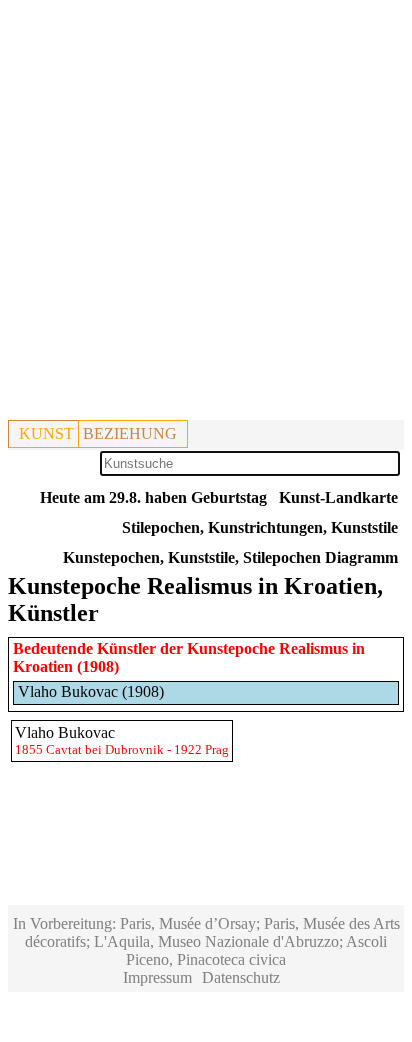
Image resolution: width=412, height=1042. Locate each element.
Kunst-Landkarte (338, 497)
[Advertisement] (206, 214)
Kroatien (43, 666)
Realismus (313, 648)
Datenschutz (241, 977)
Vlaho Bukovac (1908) (91, 691)
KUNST (46, 433)
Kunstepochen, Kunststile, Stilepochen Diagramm (230, 557)
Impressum (157, 977)
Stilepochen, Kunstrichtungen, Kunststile (260, 527)
